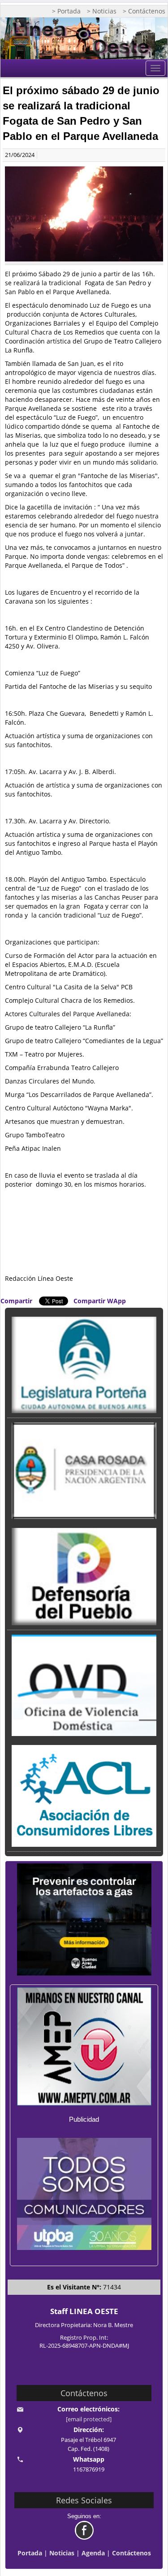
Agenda (93, 2553)
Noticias (62, 2553)
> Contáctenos (144, 11)
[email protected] (89, 2419)
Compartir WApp (100, 1301)
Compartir (16, 1301)
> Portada (66, 11)
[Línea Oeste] (84, 38)
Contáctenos (131, 2553)
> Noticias (102, 11)
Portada (30, 2553)
